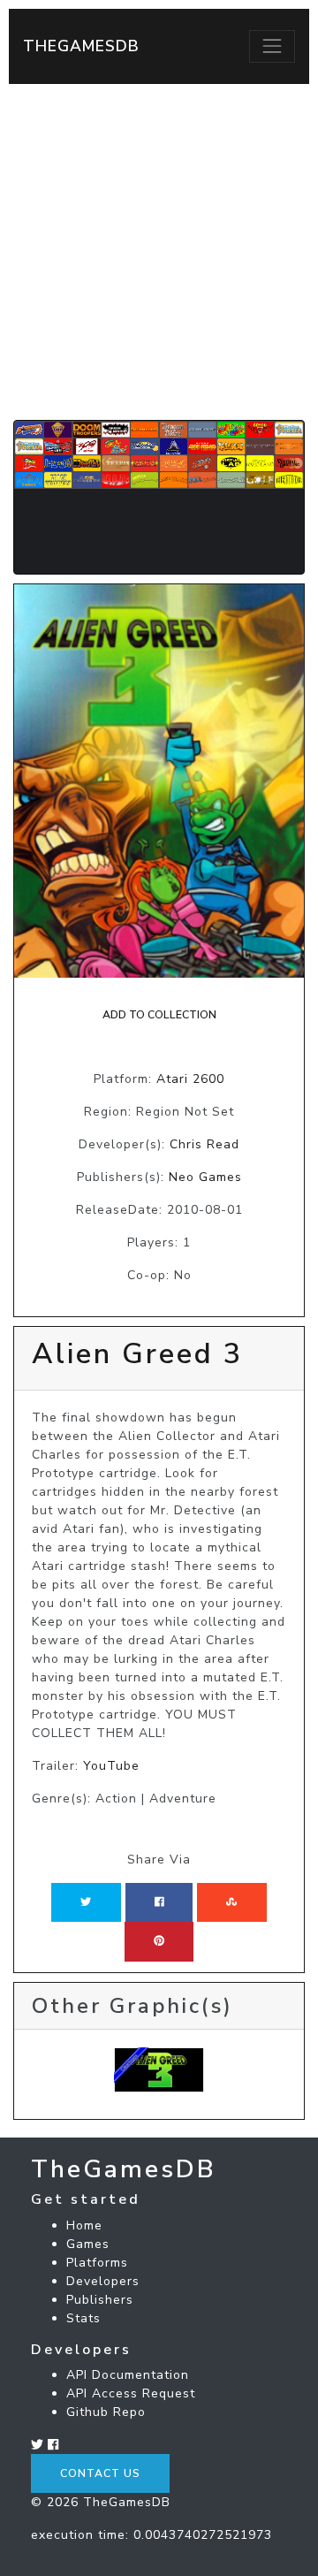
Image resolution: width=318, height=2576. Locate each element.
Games (88, 2244)
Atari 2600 (190, 1079)
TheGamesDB (81, 46)
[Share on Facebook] (159, 1902)
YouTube (111, 1766)
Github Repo (106, 2412)
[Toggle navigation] (272, 46)
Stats (83, 2318)
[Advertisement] (159, 252)
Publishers (100, 2300)
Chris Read (204, 1144)
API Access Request (131, 2393)
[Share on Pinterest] (159, 1941)
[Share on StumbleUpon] (231, 1902)
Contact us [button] (100, 2473)
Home (84, 2225)
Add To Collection (159, 1015)
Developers (103, 2281)
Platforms (97, 2263)
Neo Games (205, 1177)
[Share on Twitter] (86, 1902)
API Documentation (128, 2375)
